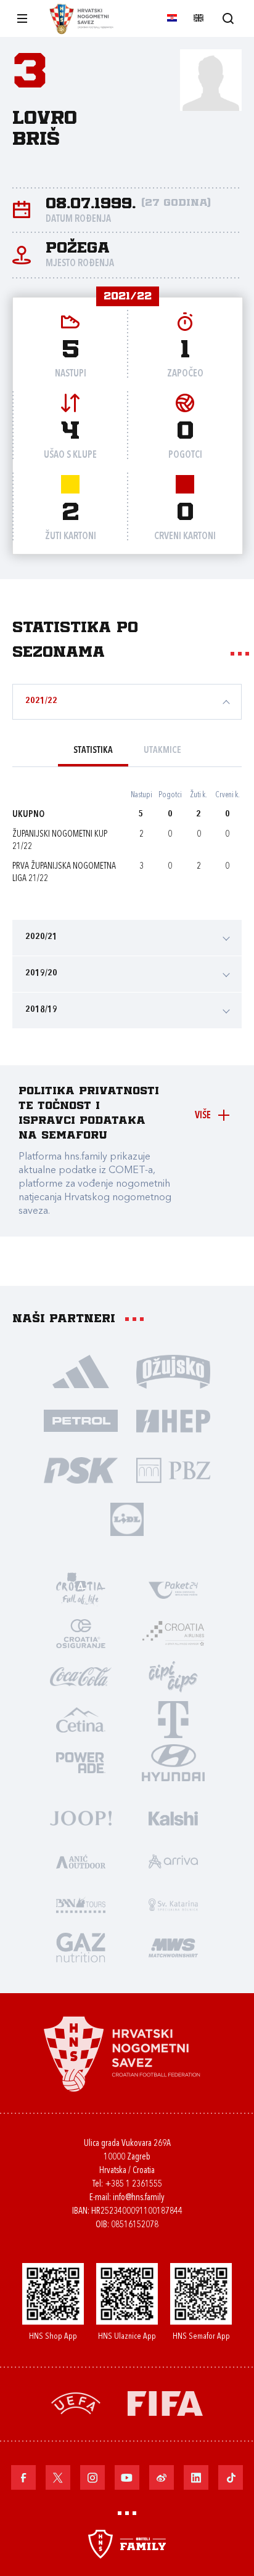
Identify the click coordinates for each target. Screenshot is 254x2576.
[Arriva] (173, 1861)
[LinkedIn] (196, 2477)
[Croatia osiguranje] (81, 1633)
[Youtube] (127, 2477)
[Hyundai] (173, 1762)
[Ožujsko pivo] (173, 1371)
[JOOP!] (81, 1818)
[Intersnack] (173, 1676)
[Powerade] (81, 1762)
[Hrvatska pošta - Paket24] (173, 1590)
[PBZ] (173, 1469)
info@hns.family (139, 2198)
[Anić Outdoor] (81, 1861)
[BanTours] (81, 1904)
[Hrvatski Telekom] (173, 1719)
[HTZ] (81, 1590)
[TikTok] (231, 2477)
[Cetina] (81, 1719)
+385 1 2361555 (133, 2184)
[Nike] (81, 1371)
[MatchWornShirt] (173, 1947)
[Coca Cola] (81, 1676)
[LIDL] (127, 1519)
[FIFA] (165, 2403)
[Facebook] (23, 2477)
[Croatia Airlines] (173, 1633)
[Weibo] (162, 2477)
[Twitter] (58, 2477)
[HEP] (173, 1420)
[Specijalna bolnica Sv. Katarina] (173, 1904)
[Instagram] (92, 2477)
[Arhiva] (228, 18)
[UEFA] (76, 2403)
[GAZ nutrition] (81, 1947)
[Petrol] (81, 1420)
